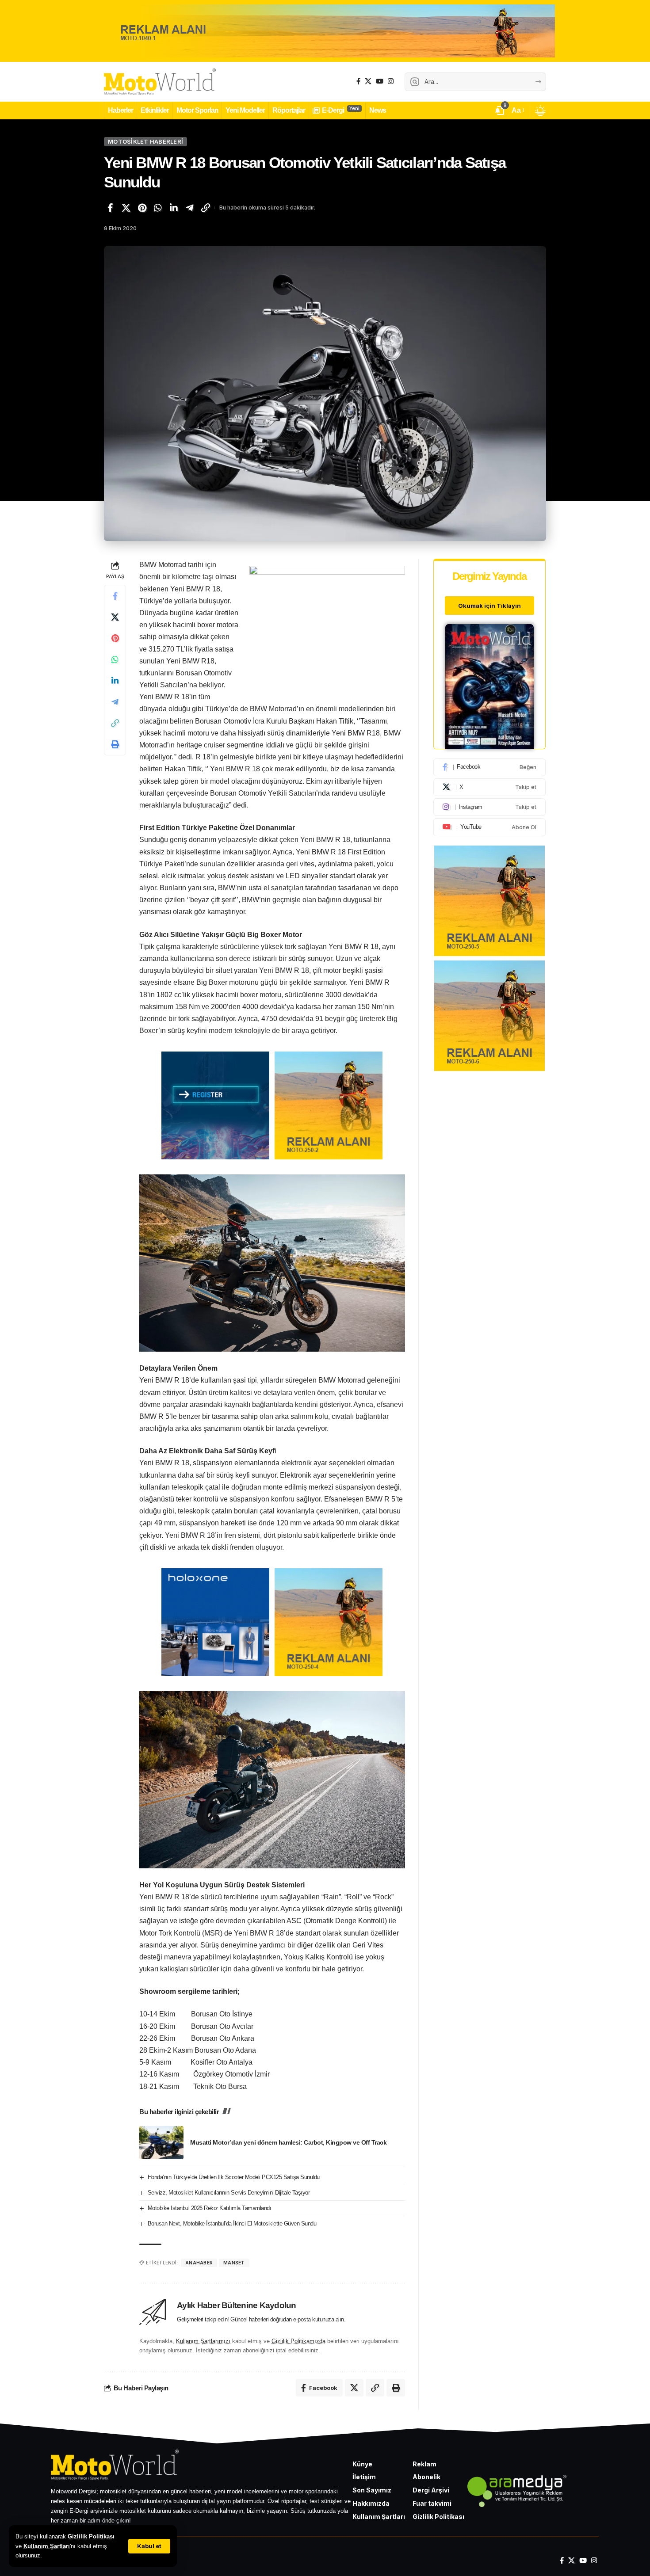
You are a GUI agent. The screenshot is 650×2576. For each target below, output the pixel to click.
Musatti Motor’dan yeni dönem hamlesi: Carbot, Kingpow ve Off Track (288, 2142)
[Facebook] (358, 81)
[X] (368, 81)
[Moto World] (160, 82)
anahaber (199, 2263)
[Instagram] (391, 81)
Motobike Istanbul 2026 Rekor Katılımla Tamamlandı (210, 2208)
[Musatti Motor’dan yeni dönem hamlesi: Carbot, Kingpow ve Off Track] (161, 2143)
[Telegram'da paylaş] (190, 208)
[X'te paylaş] (126, 208)
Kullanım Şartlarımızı (203, 2341)
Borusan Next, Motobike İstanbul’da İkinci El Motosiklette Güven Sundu (232, 2224)
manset (234, 2263)
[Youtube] (489, 827)
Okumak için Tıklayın (489, 606)
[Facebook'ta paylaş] (110, 208)
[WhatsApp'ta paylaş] (158, 208)
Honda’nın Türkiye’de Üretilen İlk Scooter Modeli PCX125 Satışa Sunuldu (234, 2177)
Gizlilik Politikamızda (298, 2341)
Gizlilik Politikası (91, 2536)
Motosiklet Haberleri (145, 141)
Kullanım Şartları (47, 2546)
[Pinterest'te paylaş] (142, 208)
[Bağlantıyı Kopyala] (206, 208)
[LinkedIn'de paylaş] (174, 208)
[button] (149, 2546)
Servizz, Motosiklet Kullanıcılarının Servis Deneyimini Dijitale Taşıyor (229, 2193)
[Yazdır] (115, 745)
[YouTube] (380, 81)
